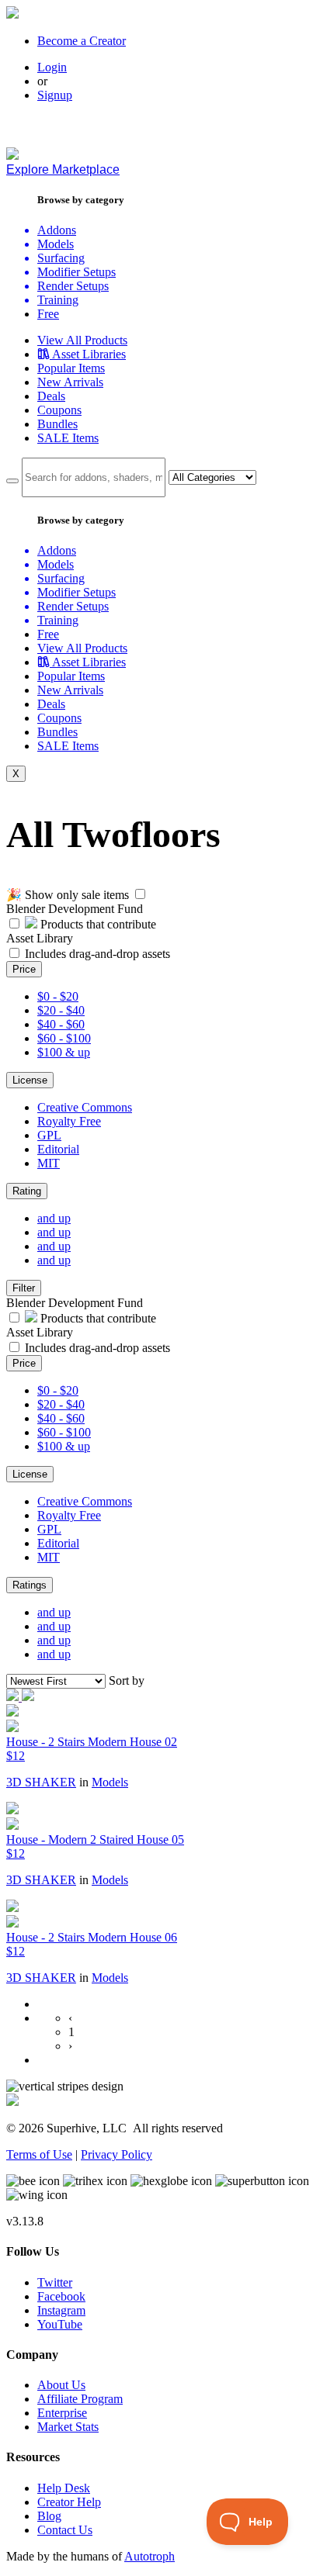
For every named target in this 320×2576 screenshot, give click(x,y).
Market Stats (68, 2427)
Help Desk (64, 2488)
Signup (55, 95)
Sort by (127, 1680)
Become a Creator (82, 41)
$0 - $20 (58, 996)
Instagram (61, 2310)
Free (48, 314)
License (30, 1080)
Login (52, 67)
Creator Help (69, 2502)
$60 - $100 (64, 1038)
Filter (24, 1288)
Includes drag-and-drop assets (97, 954)
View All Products (82, 340)
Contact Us (65, 2530)
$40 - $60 (61, 1024)
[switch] (140, 894)
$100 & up (64, 1052)
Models (110, 1782)
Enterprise (62, 2413)
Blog (49, 2516)
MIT (49, 1163)
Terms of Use (39, 2154)
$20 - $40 (61, 1010)
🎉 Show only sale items (68, 895)
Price (24, 969)
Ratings (30, 1585)
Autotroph (150, 2556)
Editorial (58, 1149)
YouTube (60, 2324)
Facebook (61, 2296)
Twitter (55, 2282)
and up (54, 1218)
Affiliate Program (80, 2399)
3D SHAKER (41, 1782)
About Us (61, 2385)
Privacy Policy (117, 2154)
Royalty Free (69, 1121)
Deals (51, 396)
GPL (49, 1135)
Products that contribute (97, 924)
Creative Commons (85, 1107)
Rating (27, 1191)
